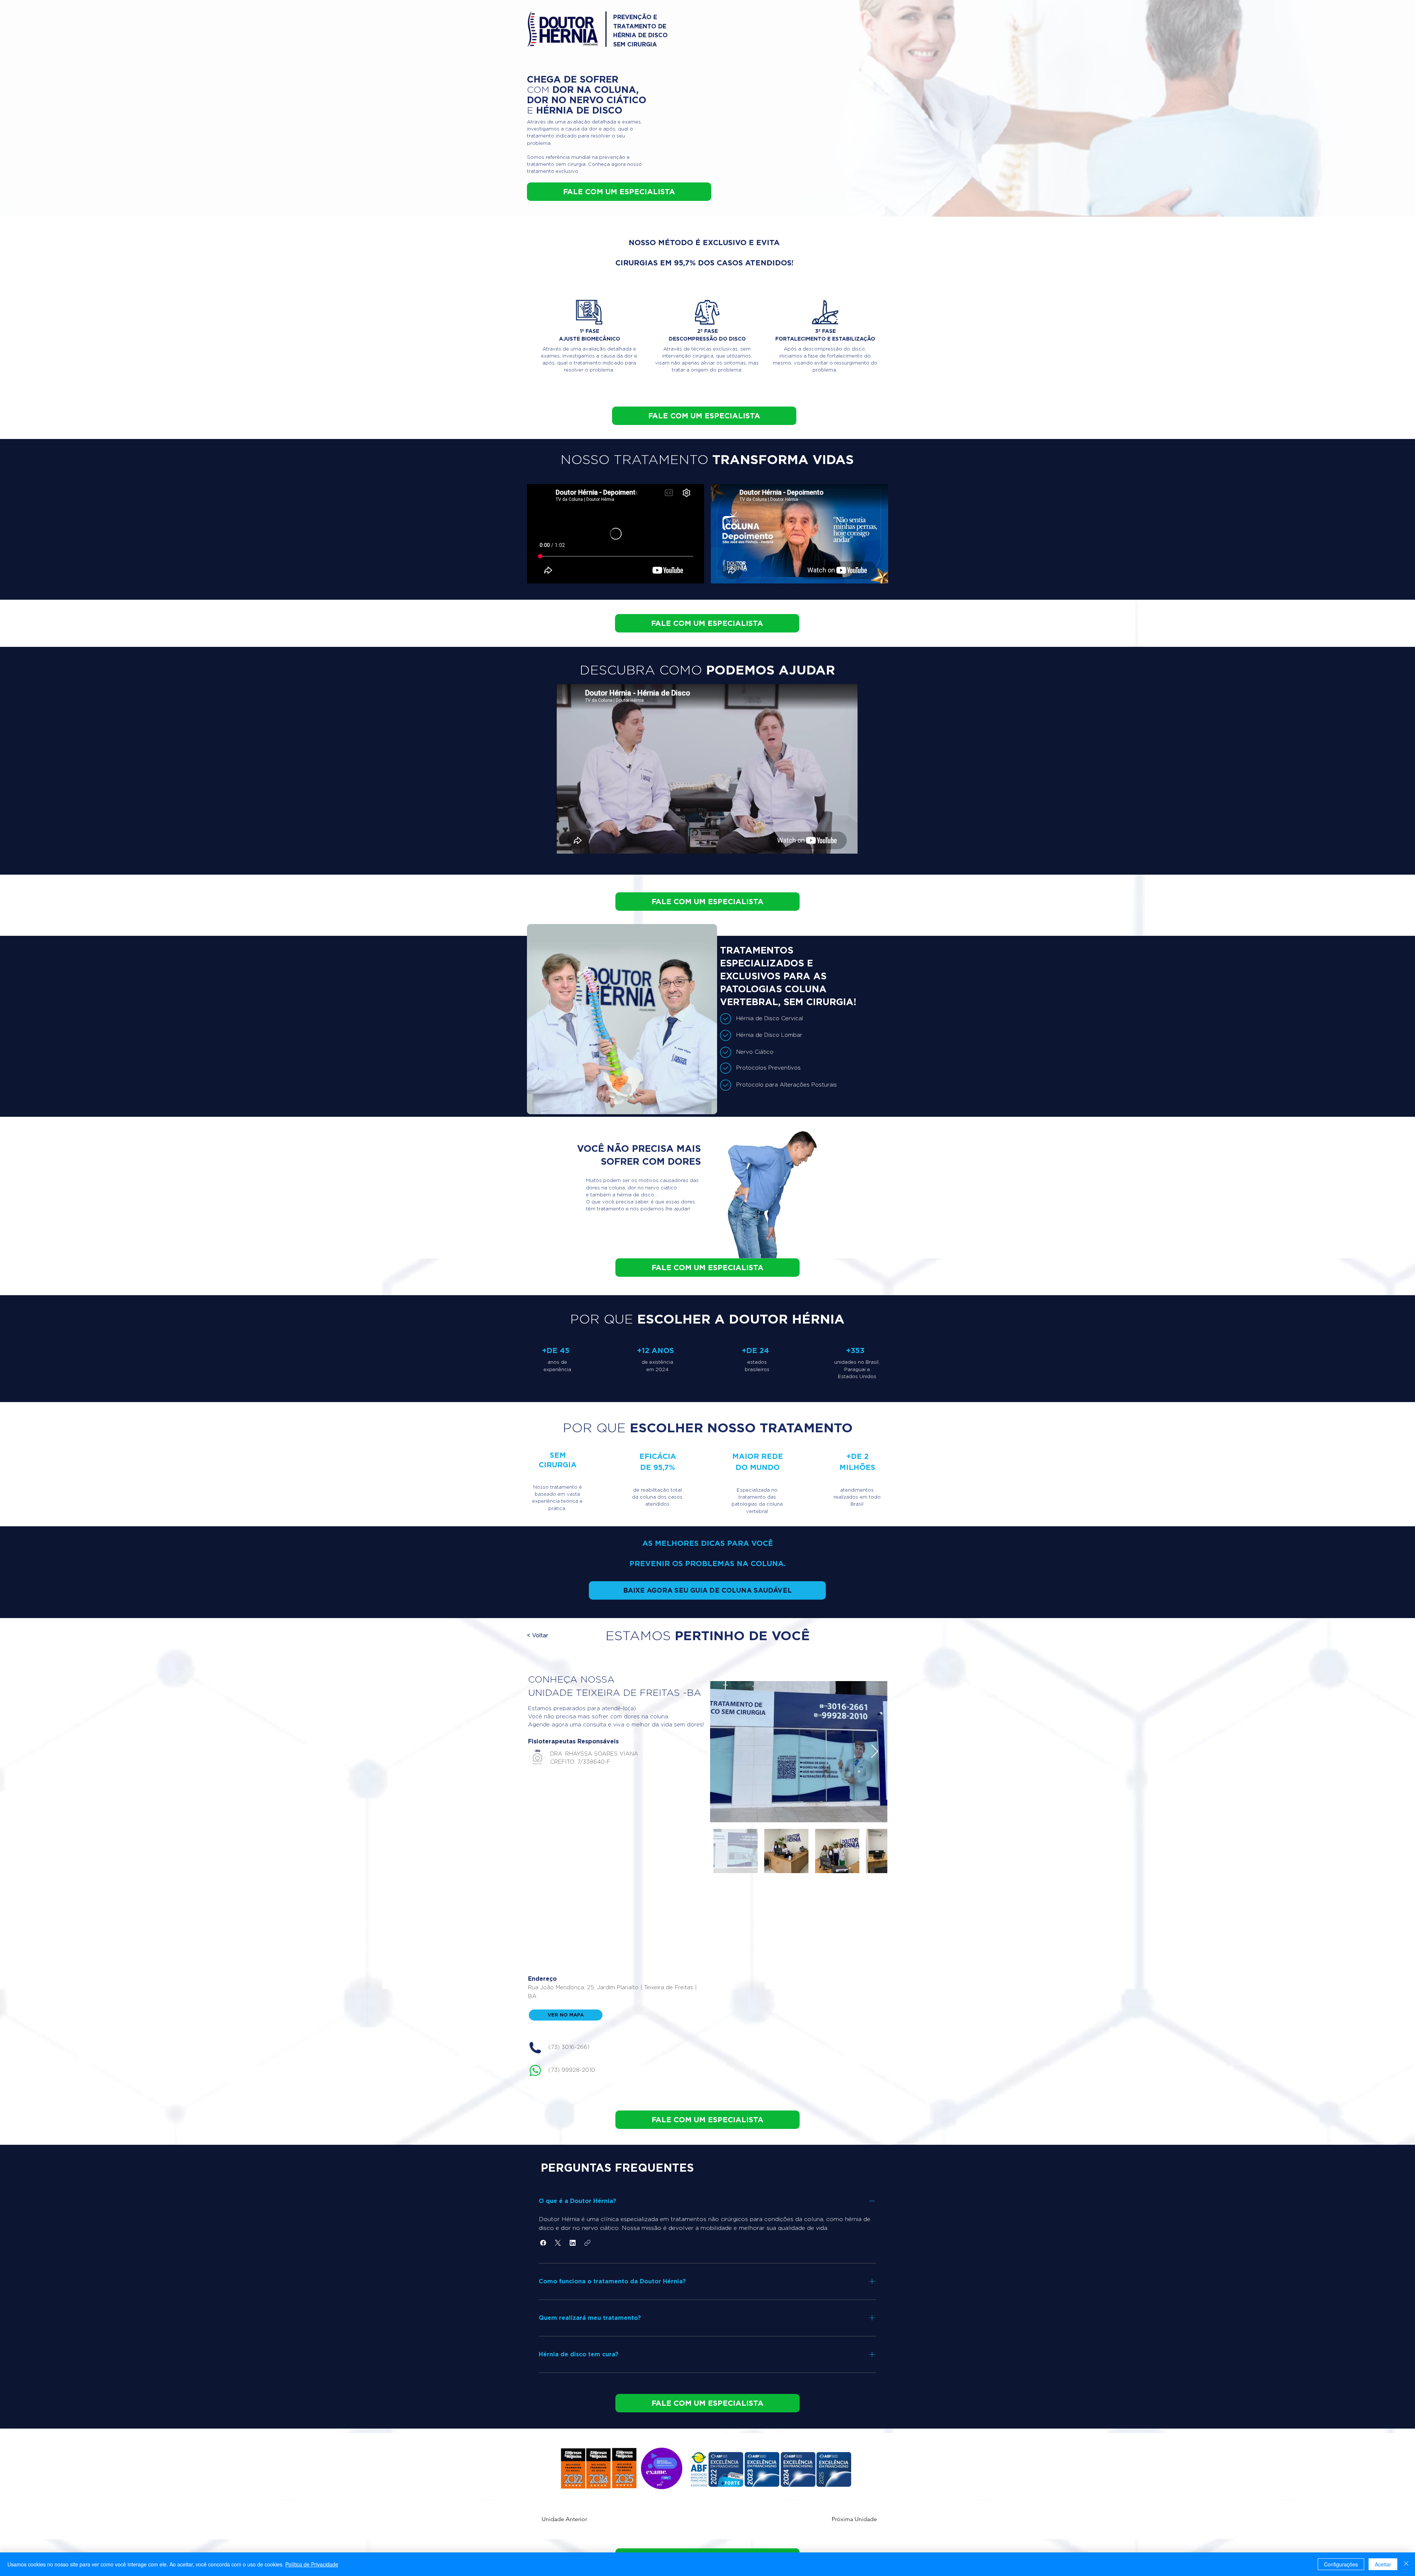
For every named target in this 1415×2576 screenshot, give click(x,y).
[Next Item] (875, 1752)
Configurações (1341, 2564)
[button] (559, 1636)
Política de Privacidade (312, 2564)
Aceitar (1383, 2564)
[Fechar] (1406, 2564)
